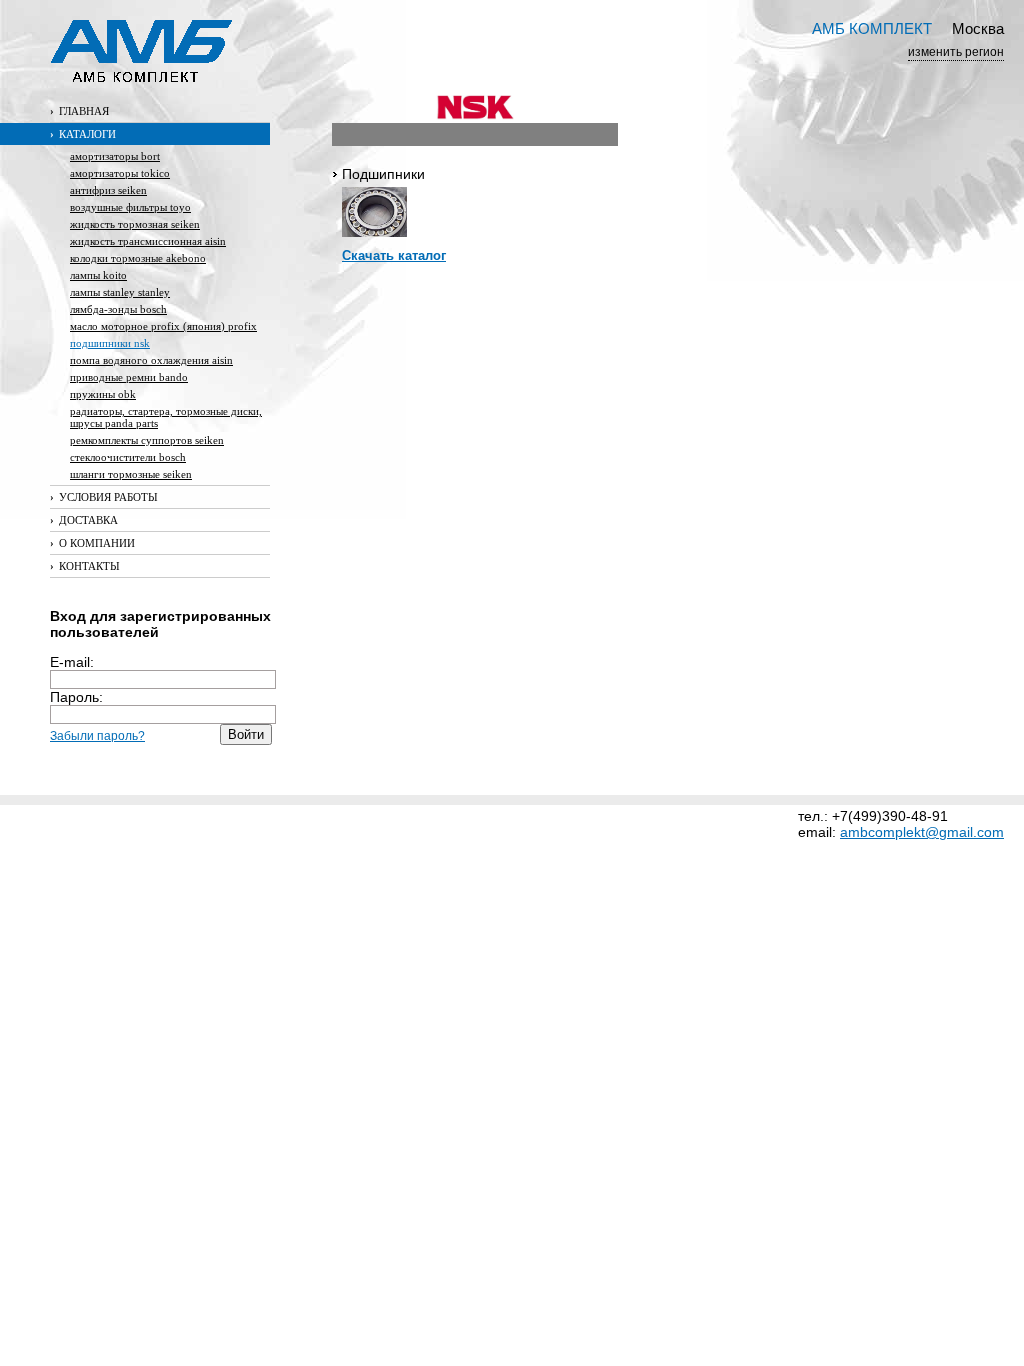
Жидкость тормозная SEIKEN (135, 224)
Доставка (84, 520)
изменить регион (956, 52)
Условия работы (104, 497)
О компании (92, 543)
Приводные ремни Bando (129, 377)
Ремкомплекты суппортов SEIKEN (147, 440)
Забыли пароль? (97, 736)
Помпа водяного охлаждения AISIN (151, 360)
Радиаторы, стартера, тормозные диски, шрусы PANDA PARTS (166, 417)
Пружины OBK (103, 394)
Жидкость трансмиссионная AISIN (148, 241)
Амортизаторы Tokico (120, 173)
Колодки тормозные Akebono (138, 258)
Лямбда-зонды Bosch (118, 309)
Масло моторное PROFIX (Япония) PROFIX (163, 326)
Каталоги (83, 134)
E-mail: (72, 662)
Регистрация (95, 753)
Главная (79, 111)
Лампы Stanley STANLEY (120, 292)
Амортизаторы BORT (115, 156)
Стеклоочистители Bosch (128, 457)
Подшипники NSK (110, 343)
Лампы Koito (98, 275)
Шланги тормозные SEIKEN (131, 474)
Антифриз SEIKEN (108, 190)
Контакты (85, 566)
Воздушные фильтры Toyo (130, 207)
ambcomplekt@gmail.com (922, 832)
